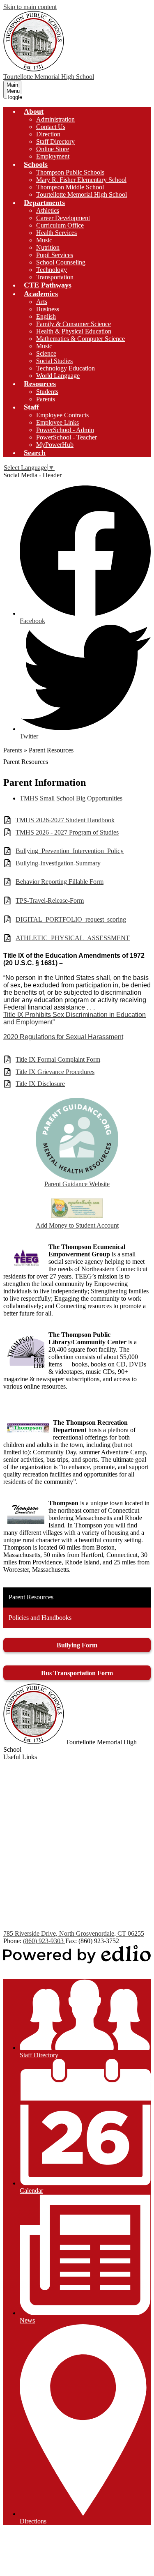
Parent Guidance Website (77, 1184)
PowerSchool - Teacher (67, 437)
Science (46, 353)
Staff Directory (55, 141)
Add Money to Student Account (77, 1225)
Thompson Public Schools (70, 172)
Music (44, 240)
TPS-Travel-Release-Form (50, 900)
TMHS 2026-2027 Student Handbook (65, 820)
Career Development (63, 218)
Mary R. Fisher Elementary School (81, 180)
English (46, 316)
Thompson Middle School (70, 187)
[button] (34, 111)
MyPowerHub (55, 445)
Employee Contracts (62, 415)
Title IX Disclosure (40, 1084)
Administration (55, 119)
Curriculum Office (60, 225)
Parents (46, 399)
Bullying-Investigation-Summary (58, 863)
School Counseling (61, 262)
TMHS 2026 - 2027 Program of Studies (67, 832)
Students (47, 392)
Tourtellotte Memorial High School (82, 194)
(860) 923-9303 (44, 1941)
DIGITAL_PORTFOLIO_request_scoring (71, 919)
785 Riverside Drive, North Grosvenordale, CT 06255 (74, 1933)
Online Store (53, 149)
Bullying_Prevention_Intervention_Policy (70, 851)
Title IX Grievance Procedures (55, 1072)
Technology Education (66, 368)
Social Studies (54, 361)
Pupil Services (55, 255)
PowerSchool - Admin (65, 430)
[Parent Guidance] (77, 1139)
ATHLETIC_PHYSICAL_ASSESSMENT (73, 938)
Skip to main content (30, 7)
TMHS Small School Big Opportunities (71, 798)
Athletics (48, 210)
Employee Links (57, 422)
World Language (58, 376)
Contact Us (51, 127)
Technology (52, 270)
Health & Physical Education (74, 331)
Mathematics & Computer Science (80, 339)
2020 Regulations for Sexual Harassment (63, 1037)
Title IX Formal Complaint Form (58, 1059)
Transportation (55, 277)
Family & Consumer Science (74, 324)
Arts (42, 302)
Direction (48, 134)
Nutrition (48, 247)
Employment (53, 156)
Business (48, 309)
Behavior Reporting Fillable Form (60, 882)
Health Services (56, 233)
